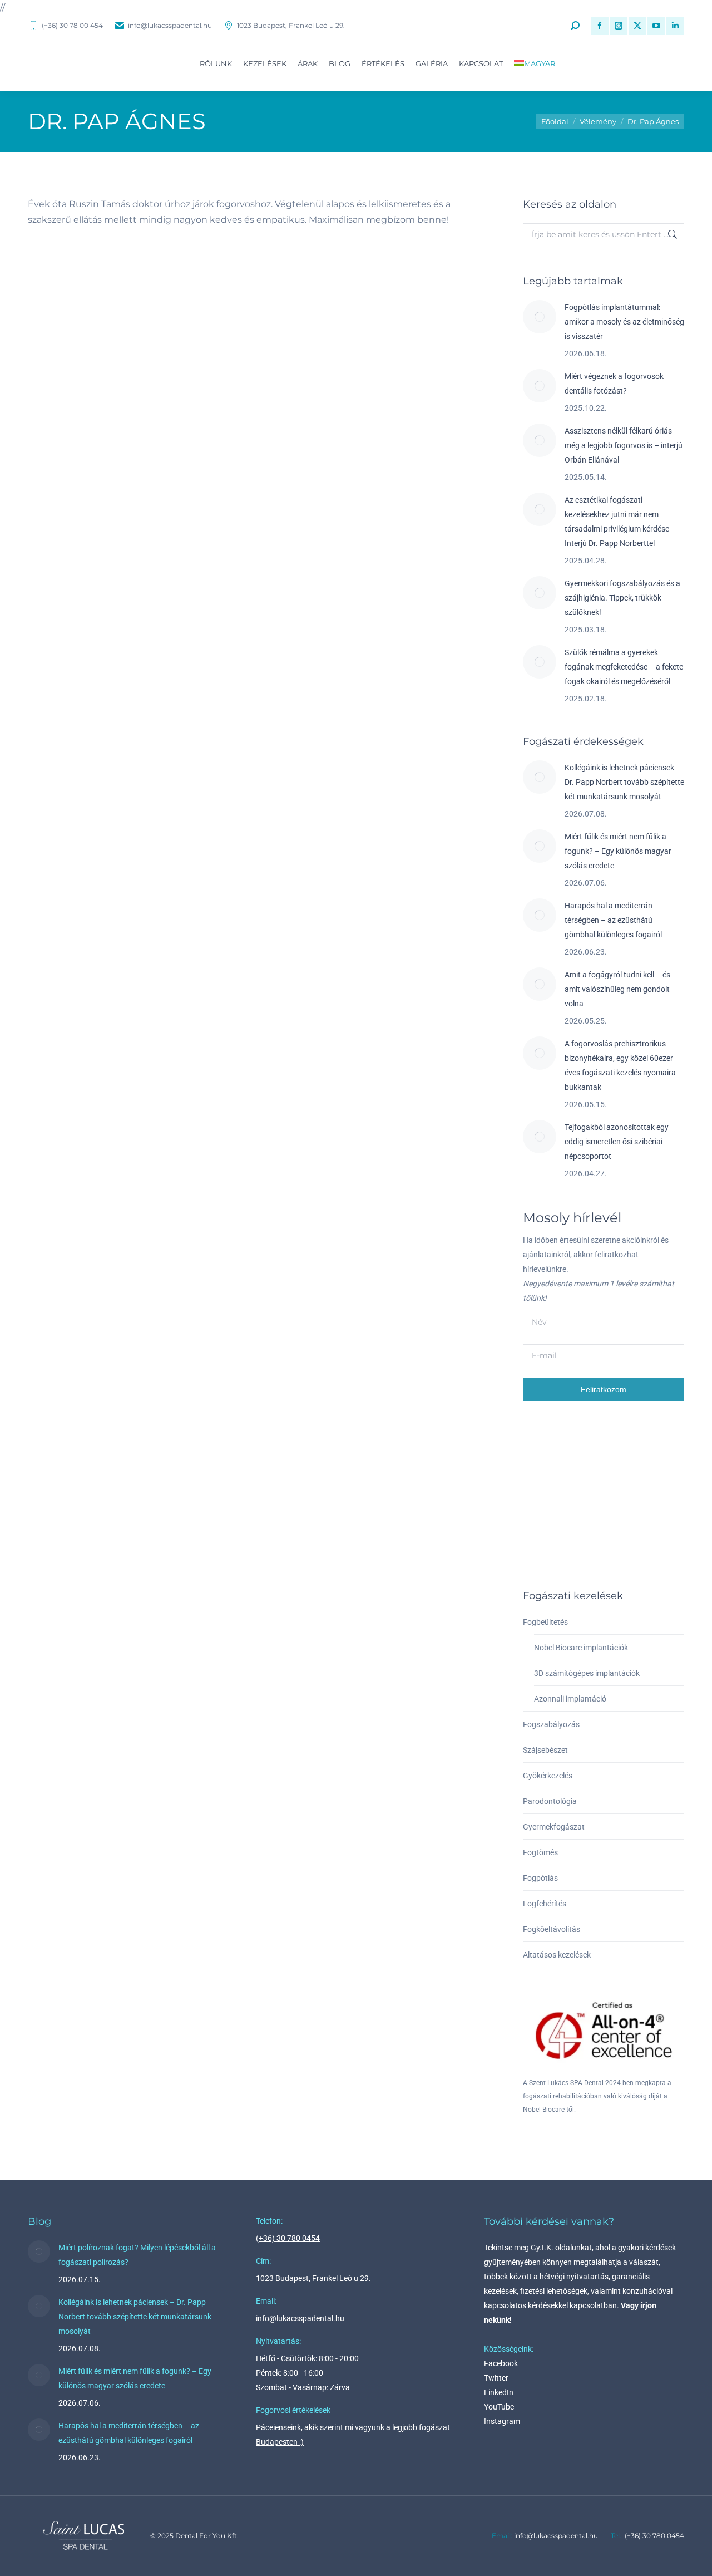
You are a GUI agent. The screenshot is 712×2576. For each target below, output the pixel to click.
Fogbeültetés (545, 1622)
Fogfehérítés (545, 1904)
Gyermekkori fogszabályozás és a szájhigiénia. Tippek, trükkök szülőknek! (622, 598)
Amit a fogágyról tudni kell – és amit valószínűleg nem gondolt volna (617, 989)
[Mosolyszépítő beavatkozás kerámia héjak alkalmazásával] (544, 1453)
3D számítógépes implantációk (587, 1673)
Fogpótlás (540, 1878)
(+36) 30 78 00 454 (72, 25)
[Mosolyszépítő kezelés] (544, 1539)
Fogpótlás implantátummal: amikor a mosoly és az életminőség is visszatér (624, 322)
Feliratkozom (604, 1389)
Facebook (501, 2363)
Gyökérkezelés (548, 1776)
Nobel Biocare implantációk (581, 1648)
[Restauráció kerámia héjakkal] (630, 1453)
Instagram (502, 2421)
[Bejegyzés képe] (540, 317)
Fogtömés (540, 1852)
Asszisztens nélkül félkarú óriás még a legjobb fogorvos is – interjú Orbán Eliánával (624, 445)
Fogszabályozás (551, 1724)
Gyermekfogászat (554, 1827)
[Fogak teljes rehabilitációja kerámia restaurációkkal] (544, 1496)
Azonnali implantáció (570, 1699)
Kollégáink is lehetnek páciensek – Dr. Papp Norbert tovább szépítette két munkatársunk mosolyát (624, 782)
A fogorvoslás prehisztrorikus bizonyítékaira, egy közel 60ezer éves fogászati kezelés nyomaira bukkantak (620, 1065)
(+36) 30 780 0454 (288, 2238)
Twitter (496, 2378)
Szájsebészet (545, 1750)
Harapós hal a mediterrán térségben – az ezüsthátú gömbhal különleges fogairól (613, 920)
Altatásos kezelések (557, 1955)
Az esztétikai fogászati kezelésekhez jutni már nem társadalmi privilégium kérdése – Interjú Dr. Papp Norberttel (620, 522)
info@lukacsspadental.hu (170, 25)
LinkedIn (499, 2392)
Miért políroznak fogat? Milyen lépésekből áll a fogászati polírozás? (137, 2255)
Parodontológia (550, 1801)
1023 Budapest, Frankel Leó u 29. (291, 25)
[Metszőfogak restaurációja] (587, 1496)
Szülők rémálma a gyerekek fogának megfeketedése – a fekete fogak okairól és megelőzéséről (624, 667)
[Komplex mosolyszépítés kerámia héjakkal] (587, 1453)
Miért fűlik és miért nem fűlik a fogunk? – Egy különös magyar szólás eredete (618, 851)
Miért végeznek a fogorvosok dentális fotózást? (614, 384)
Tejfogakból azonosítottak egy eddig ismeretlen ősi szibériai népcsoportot (617, 1142)
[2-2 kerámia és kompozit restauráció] (630, 1496)
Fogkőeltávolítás (552, 1929)
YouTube (499, 2407)
